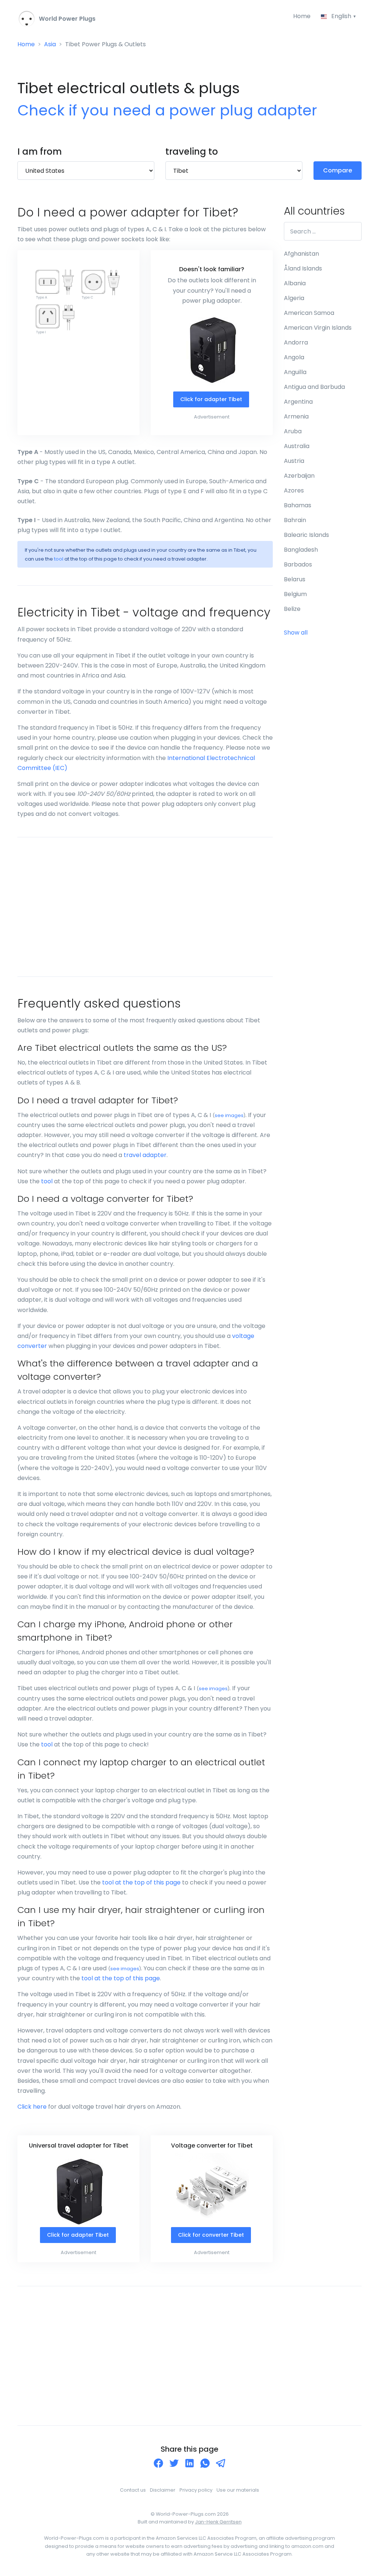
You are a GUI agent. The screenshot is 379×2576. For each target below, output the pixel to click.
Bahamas (298, 505)
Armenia (296, 416)
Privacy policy (196, 2490)
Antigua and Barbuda (314, 387)
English (341, 16)
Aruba (293, 431)
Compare (338, 170)
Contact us (133, 2490)
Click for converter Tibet (211, 2235)
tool (59, 559)
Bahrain (295, 520)
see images (229, 1115)
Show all (296, 633)
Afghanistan (301, 254)
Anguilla (295, 372)
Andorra (296, 342)
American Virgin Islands (318, 328)
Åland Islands (303, 268)
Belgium (295, 594)
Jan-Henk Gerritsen (218, 2522)
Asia (50, 44)
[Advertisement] (145, 907)
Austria (294, 461)
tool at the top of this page (141, 1882)
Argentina (298, 402)
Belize (292, 609)
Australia (297, 446)
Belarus (295, 579)
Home (302, 16)
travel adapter (145, 1155)
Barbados (298, 564)
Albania (295, 283)
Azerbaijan (299, 476)
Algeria (294, 298)
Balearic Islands (306, 535)
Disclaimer (163, 2490)
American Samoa (309, 313)
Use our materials (238, 2490)
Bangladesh (301, 550)
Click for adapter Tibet (211, 399)
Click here (32, 2107)
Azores (294, 490)
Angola (294, 357)
